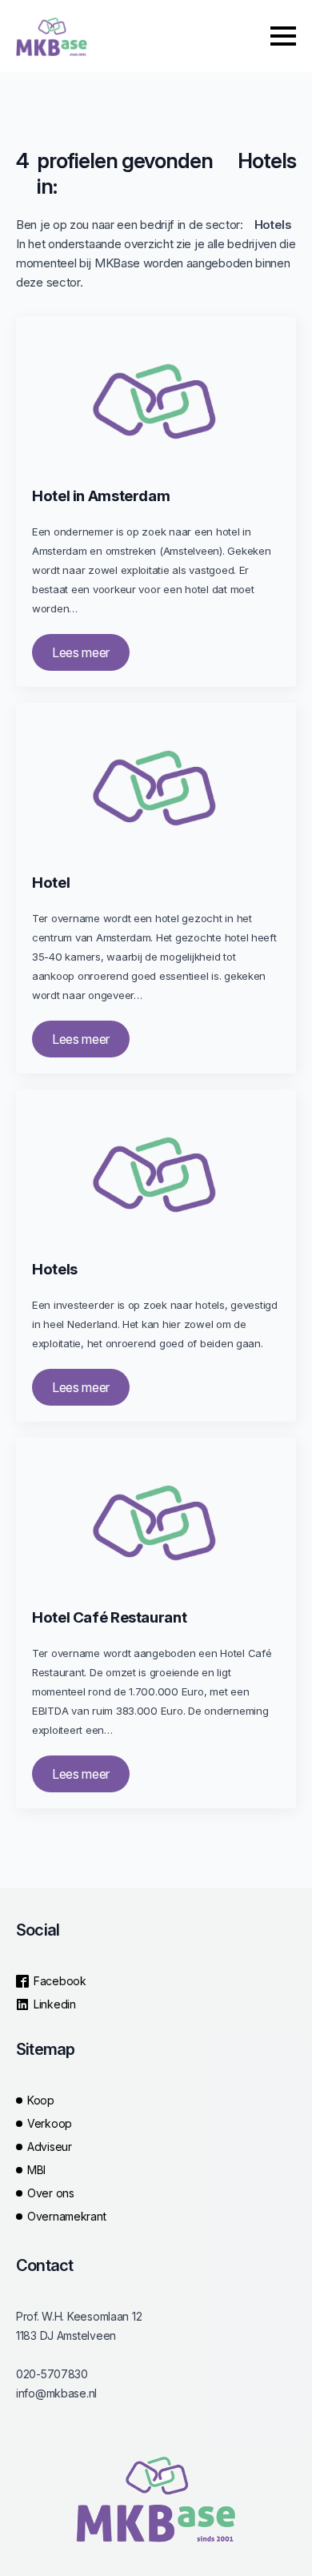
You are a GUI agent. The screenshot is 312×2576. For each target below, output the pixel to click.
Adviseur (50, 2147)
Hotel (51, 883)
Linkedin (55, 2004)
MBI (36, 2170)
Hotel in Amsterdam (101, 496)
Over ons (51, 2193)
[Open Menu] (283, 36)
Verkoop (50, 2123)
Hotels (55, 1270)
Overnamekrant (66, 2216)
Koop (41, 2100)
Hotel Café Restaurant (109, 1618)
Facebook (60, 1981)
